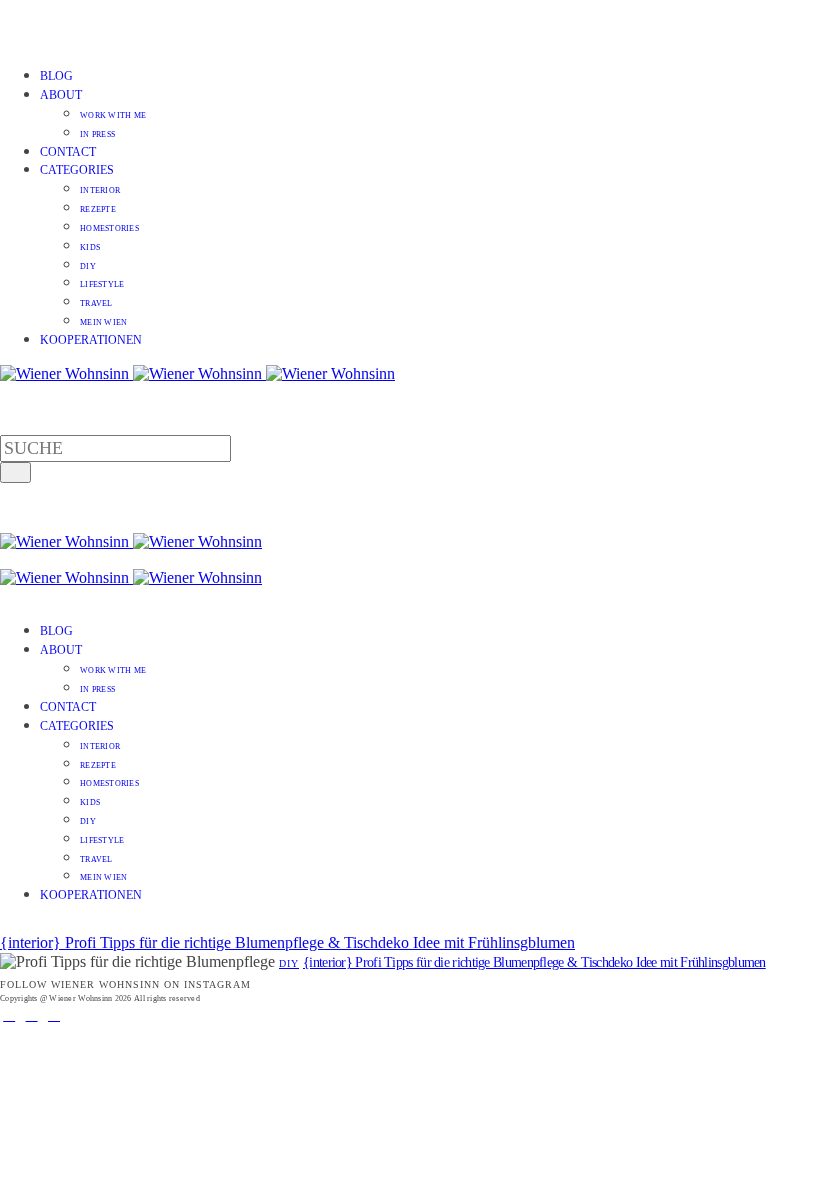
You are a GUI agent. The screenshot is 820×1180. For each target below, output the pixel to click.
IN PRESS (97, 134)
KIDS (90, 247)
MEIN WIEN (103, 322)
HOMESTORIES (109, 228)
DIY (88, 266)
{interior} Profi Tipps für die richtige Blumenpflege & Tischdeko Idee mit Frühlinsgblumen (287, 942)
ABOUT (61, 95)
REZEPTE (98, 209)
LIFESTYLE (102, 284)
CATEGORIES (77, 170)
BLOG (56, 76)
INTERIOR (100, 190)
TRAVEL (96, 303)
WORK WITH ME (113, 115)
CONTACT (68, 152)
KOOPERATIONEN (91, 340)
